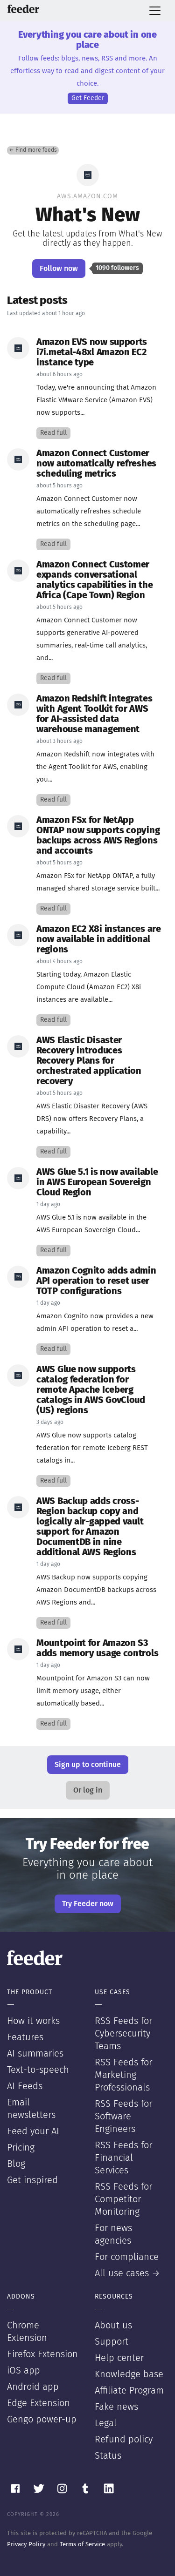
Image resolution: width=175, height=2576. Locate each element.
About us (113, 2326)
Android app (33, 2387)
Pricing (21, 2148)
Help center (119, 2358)
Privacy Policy (26, 2545)
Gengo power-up (42, 2420)
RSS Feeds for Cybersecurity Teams (123, 2034)
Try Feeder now (88, 1904)
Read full (53, 433)
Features (25, 2037)
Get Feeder (88, 98)
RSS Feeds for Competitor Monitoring (123, 2199)
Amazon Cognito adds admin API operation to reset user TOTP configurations (96, 1281)
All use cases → (127, 2273)
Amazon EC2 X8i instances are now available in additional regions (99, 939)
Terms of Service (82, 2545)
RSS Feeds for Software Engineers (123, 2117)
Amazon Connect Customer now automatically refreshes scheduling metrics (96, 464)
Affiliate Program (129, 2391)
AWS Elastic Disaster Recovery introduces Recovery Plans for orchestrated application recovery (89, 1061)
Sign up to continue (88, 1765)
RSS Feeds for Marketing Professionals (123, 2075)
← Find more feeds (33, 150)
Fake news (116, 2407)
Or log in (88, 1790)
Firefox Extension (42, 2354)
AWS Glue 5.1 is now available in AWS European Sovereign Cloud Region (97, 1182)
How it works (33, 2021)
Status (108, 2456)
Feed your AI (33, 2131)
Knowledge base (129, 2374)
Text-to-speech (38, 2070)
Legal (106, 2423)
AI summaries (35, 2054)
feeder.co (23, 9)
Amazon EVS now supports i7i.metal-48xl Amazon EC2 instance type (92, 352)
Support (112, 2342)
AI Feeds (25, 2086)
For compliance (127, 2257)
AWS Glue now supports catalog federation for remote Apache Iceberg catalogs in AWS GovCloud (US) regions (91, 1390)
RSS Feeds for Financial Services (123, 2158)
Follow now (59, 269)
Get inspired (32, 2180)
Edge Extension (38, 2403)
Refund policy (124, 2440)
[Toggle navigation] (155, 11)
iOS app (24, 2371)
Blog (16, 2164)
